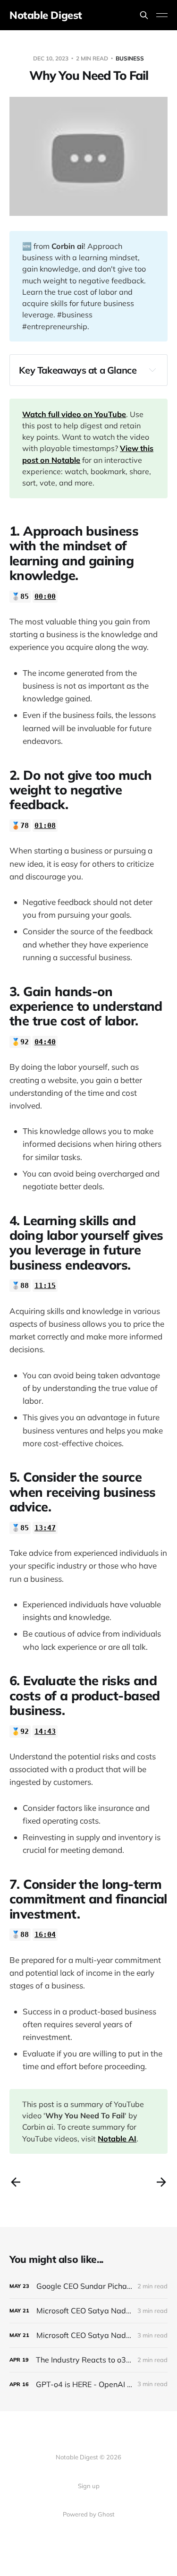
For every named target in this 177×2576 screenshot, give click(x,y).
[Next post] (161, 2182)
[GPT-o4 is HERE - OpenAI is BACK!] (88, 2384)
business (130, 58)
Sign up (89, 2486)
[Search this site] (144, 15)
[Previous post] (16, 2182)
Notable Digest (46, 15)
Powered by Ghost (89, 2514)
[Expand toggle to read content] (152, 370)
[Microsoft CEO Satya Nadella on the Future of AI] (88, 2311)
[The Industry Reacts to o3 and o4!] (88, 2360)
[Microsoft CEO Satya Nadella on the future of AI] (88, 2335)
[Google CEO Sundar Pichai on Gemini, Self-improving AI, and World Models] (88, 2286)
